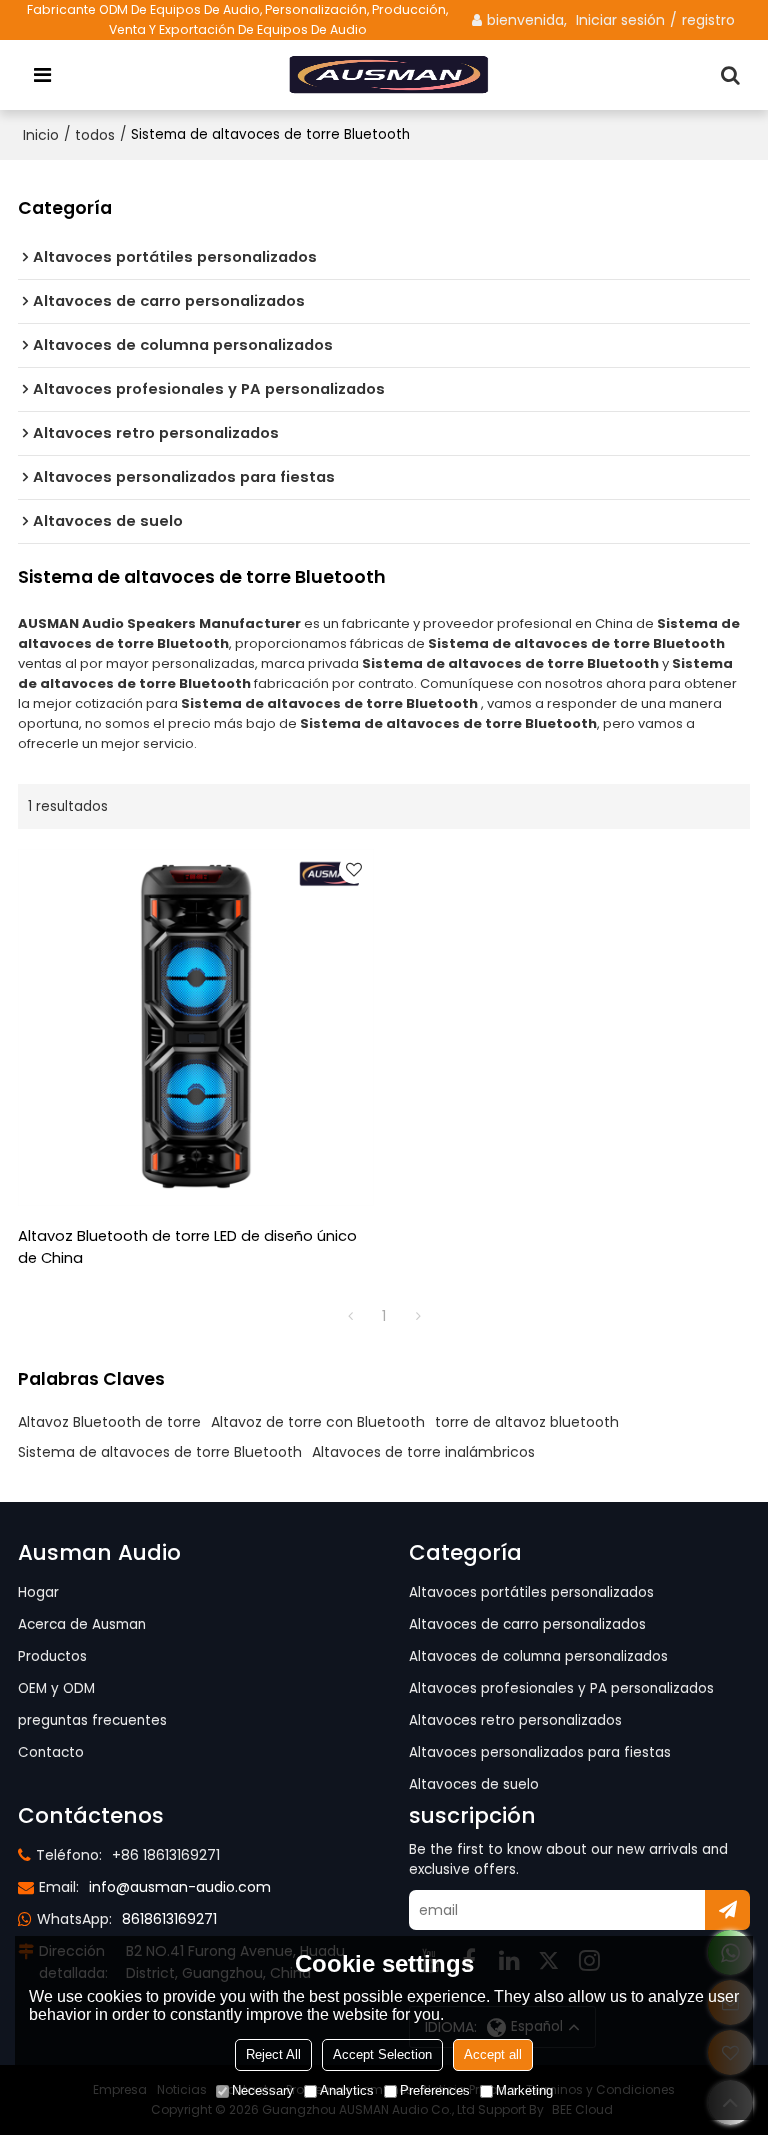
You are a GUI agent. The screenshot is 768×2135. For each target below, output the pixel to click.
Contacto (51, 1752)
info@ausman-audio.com (180, 1887)
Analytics (347, 2090)
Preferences (435, 2090)
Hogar (38, 1592)
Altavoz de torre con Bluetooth (318, 1422)
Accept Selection (382, 2054)
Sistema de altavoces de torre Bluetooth (160, 1452)
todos (95, 135)
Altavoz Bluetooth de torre (109, 1422)
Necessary (263, 2090)
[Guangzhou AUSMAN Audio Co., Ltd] (389, 75)
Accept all (493, 2054)
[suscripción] (727, 1910)
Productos (52, 1656)
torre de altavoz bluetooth (527, 1422)
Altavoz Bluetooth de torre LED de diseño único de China (187, 1247)
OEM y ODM (56, 1688)
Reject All (273, 2054)
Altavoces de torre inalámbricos (423, 1452)
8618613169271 (169, 1919)
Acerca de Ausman (82, 1624)
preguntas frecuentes (92, 1720)
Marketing (524, 2090)
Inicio (41, 135)
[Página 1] (350, 1316)
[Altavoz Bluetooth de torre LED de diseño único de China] (196, 1027)
